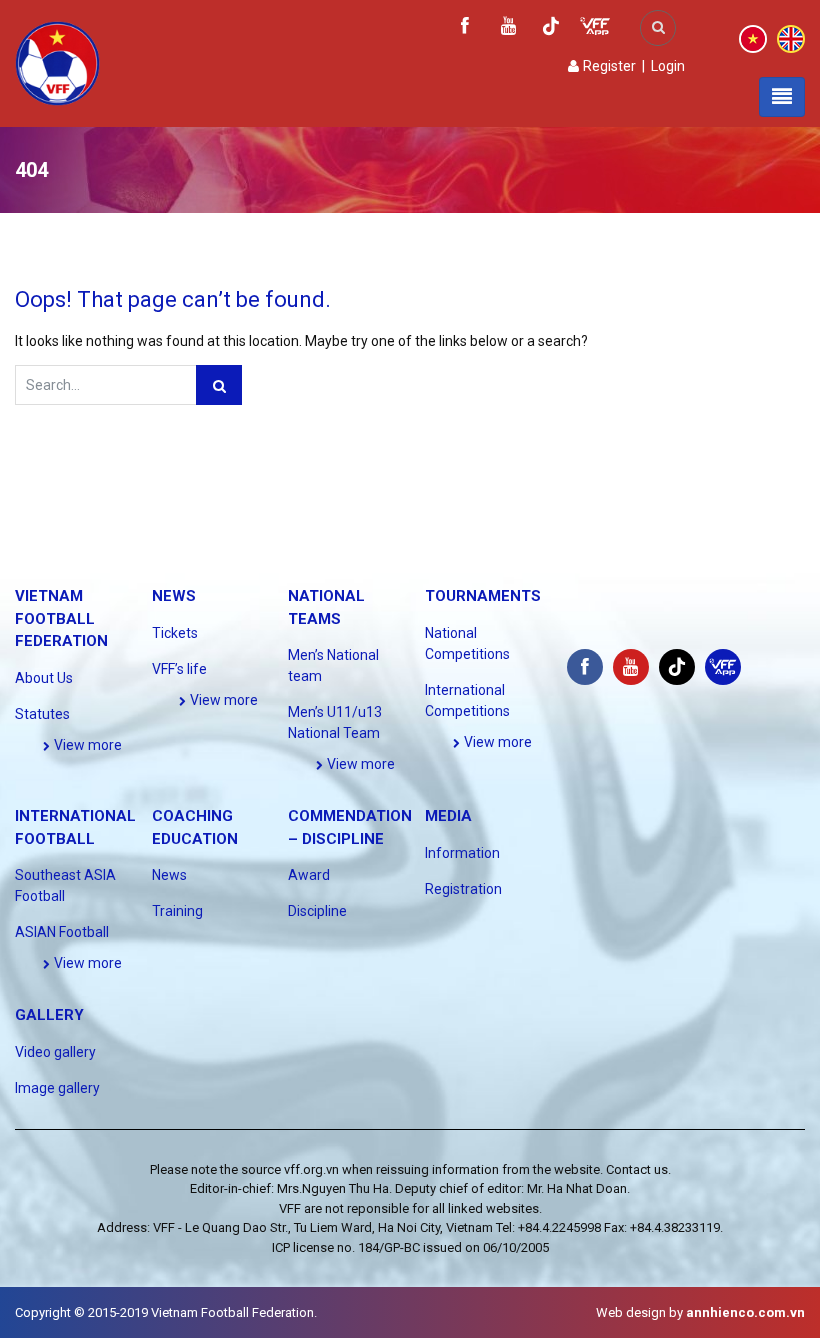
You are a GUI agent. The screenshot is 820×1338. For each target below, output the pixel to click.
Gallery (49, 1015)
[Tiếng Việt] (753, 38)
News (174, 596)
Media (448, 816)
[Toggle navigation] (782, 97)
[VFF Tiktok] (551, 29)
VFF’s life (179, 669)
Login (668, 66)
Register (608, 66)
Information (462, 853)
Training (177, 911)
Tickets (175, 633)
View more (86, 745)
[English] (791, 38)
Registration (463, 889)
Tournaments (483, 596)
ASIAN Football (62, 932)
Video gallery (55, 1052)
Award (309, 875)
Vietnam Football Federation (61, 618)
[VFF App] (595, 28)
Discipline (317, 911)
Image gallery (57, 1088)
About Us (44, 678)
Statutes (42, 714)
